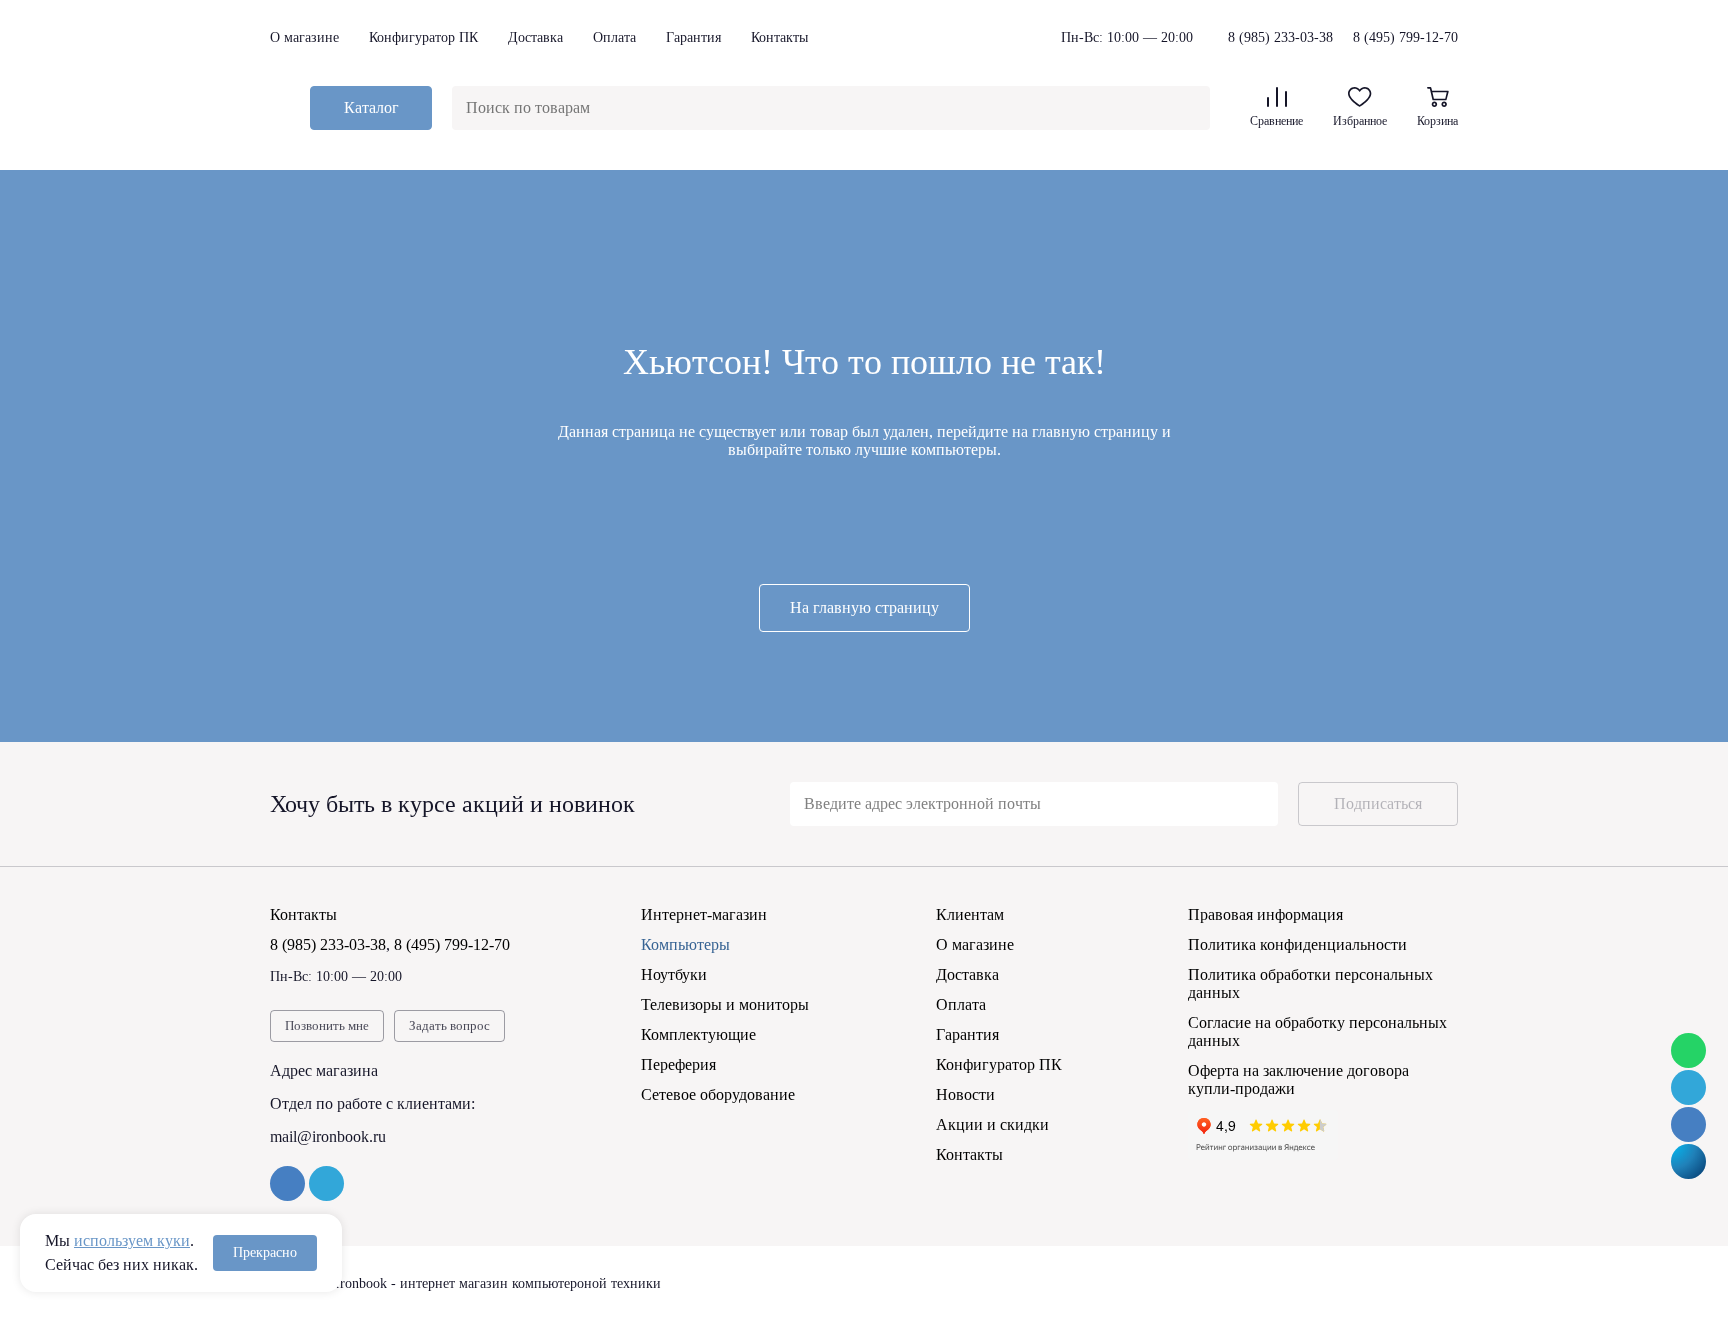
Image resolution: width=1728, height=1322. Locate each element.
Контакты (779, 37)
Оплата (614, 37)
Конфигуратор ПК (423, 37)
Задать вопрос (449, 1025)
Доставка (535, 37)
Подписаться (1378, 803)
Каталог (371, 107)
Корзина (1437, 121)
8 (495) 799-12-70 (1405, 37)
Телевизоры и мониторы (725, 1004)
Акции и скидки (992, 1124)
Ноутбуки (674, 974)
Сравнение (1276, 121)
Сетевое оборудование (718, 1094)
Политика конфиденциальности (1297, 944)
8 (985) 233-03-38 (1280, 38)
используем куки (132, 1240)
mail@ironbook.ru (328, 1136)
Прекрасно (265, 1252)
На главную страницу (864, 607)
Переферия (678, 1064)
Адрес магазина (324, 1070)
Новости (965, 1094)
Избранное (1360, 121)
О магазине (304, 37)
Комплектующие (698, 1034)
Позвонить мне (327, 1025)
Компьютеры (685, 944)
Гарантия (693, 37)
